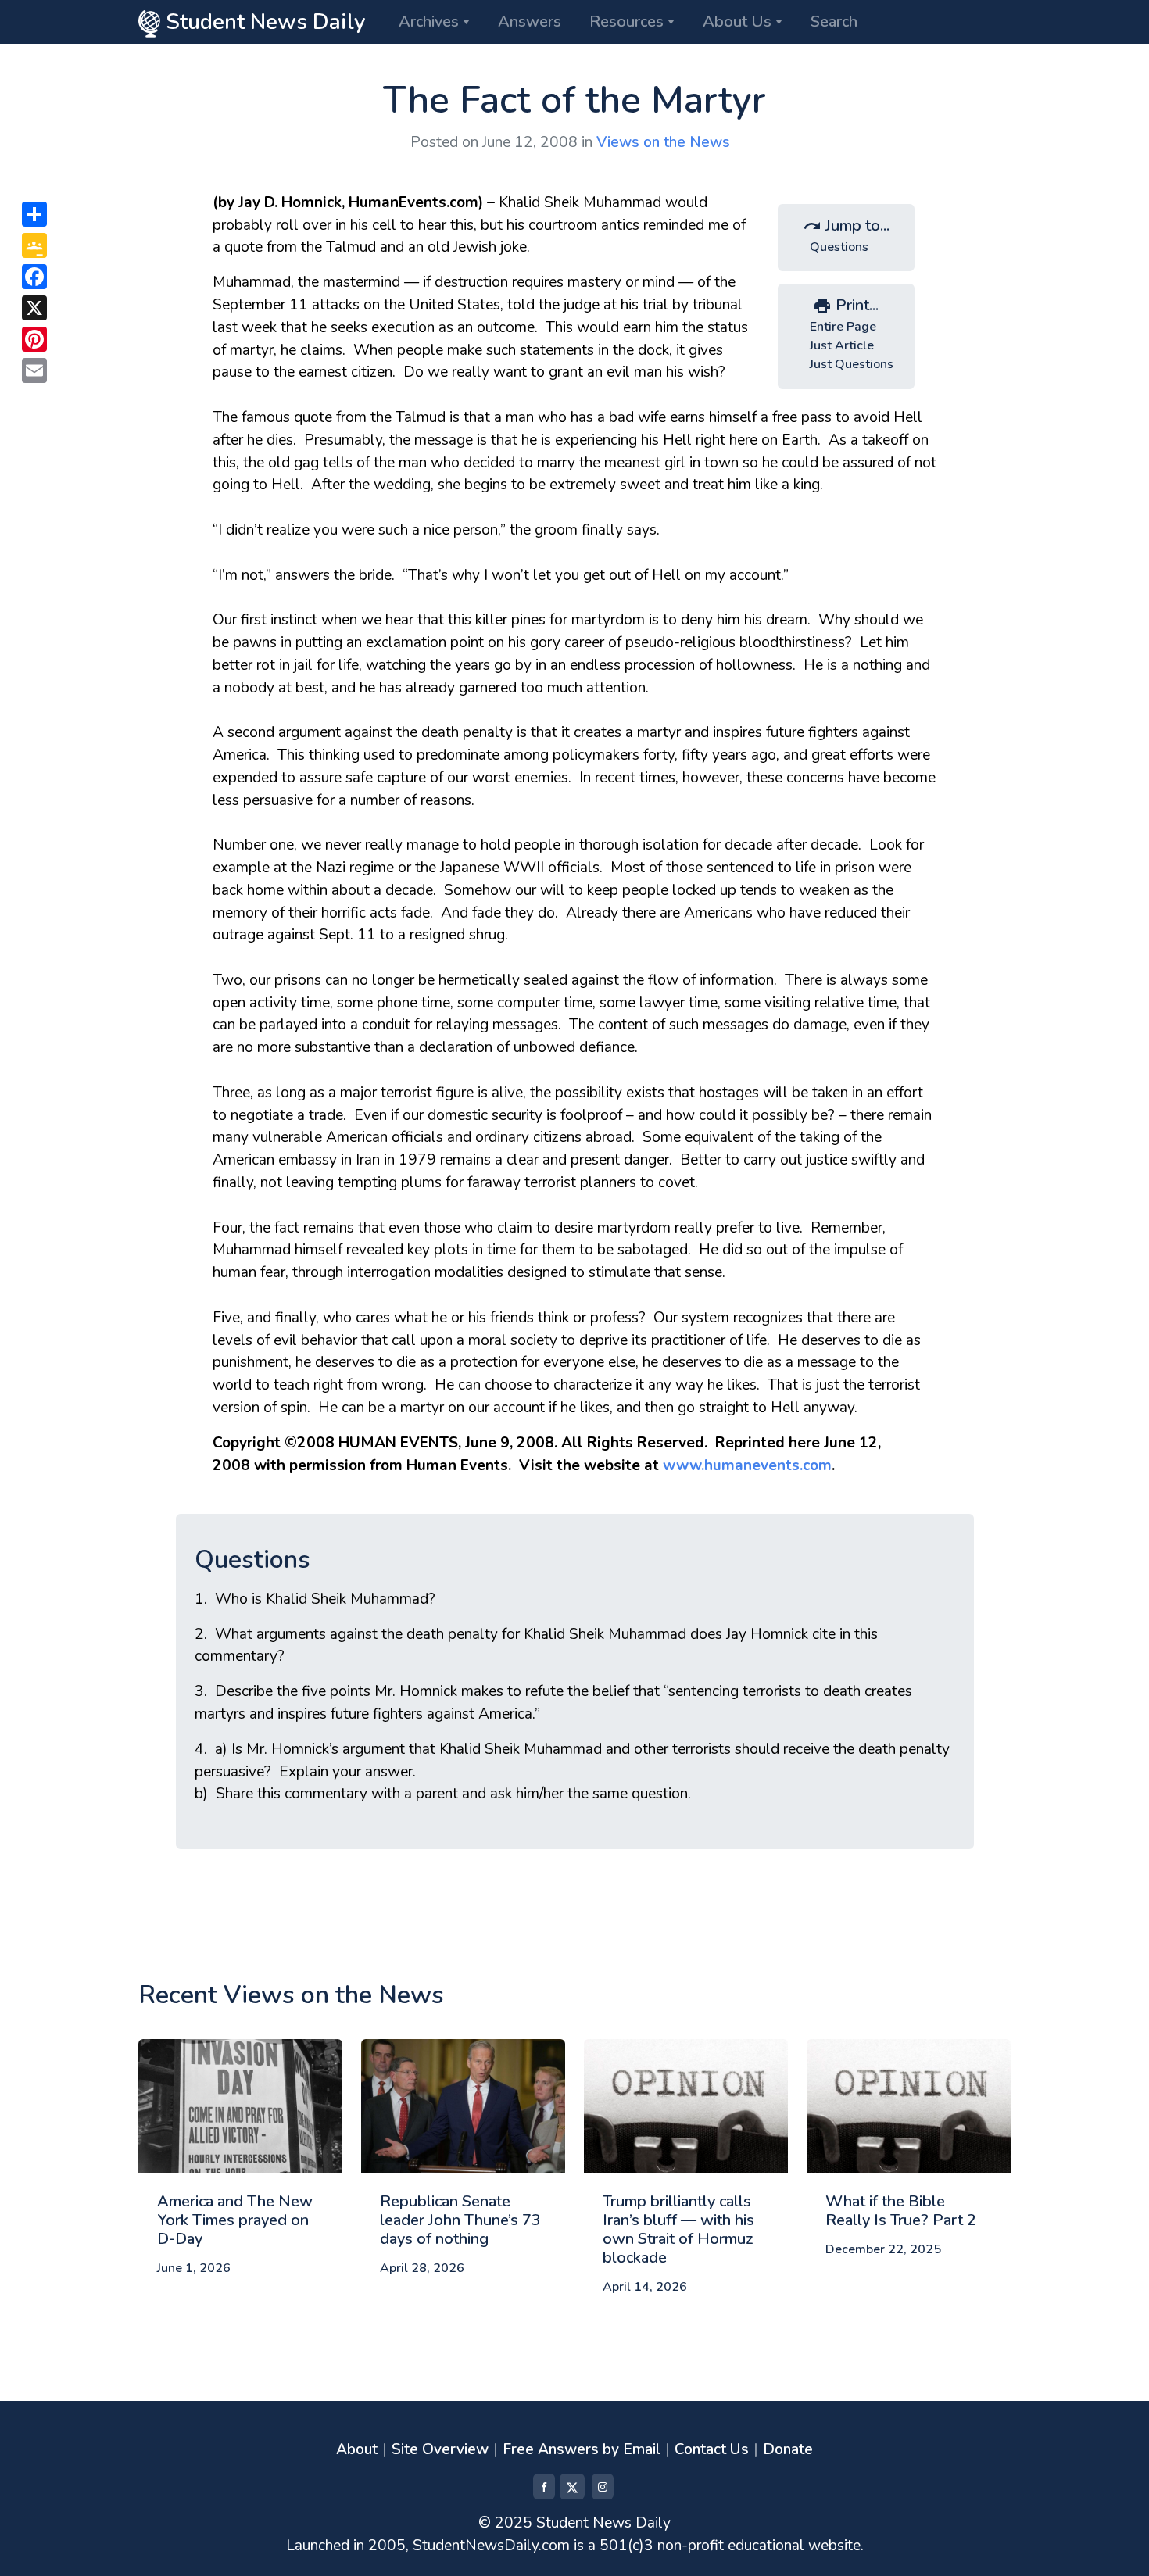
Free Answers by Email (582, 2449)
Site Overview (440, 2449)
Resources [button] (626, 21)
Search (834, 21)
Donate (788, 2449)
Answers (530, 21)
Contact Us (712, 2449)
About (357, 2449)
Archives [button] (429, 21)
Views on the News (663, 142)
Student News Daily (263, 22)
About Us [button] (737, 21)
